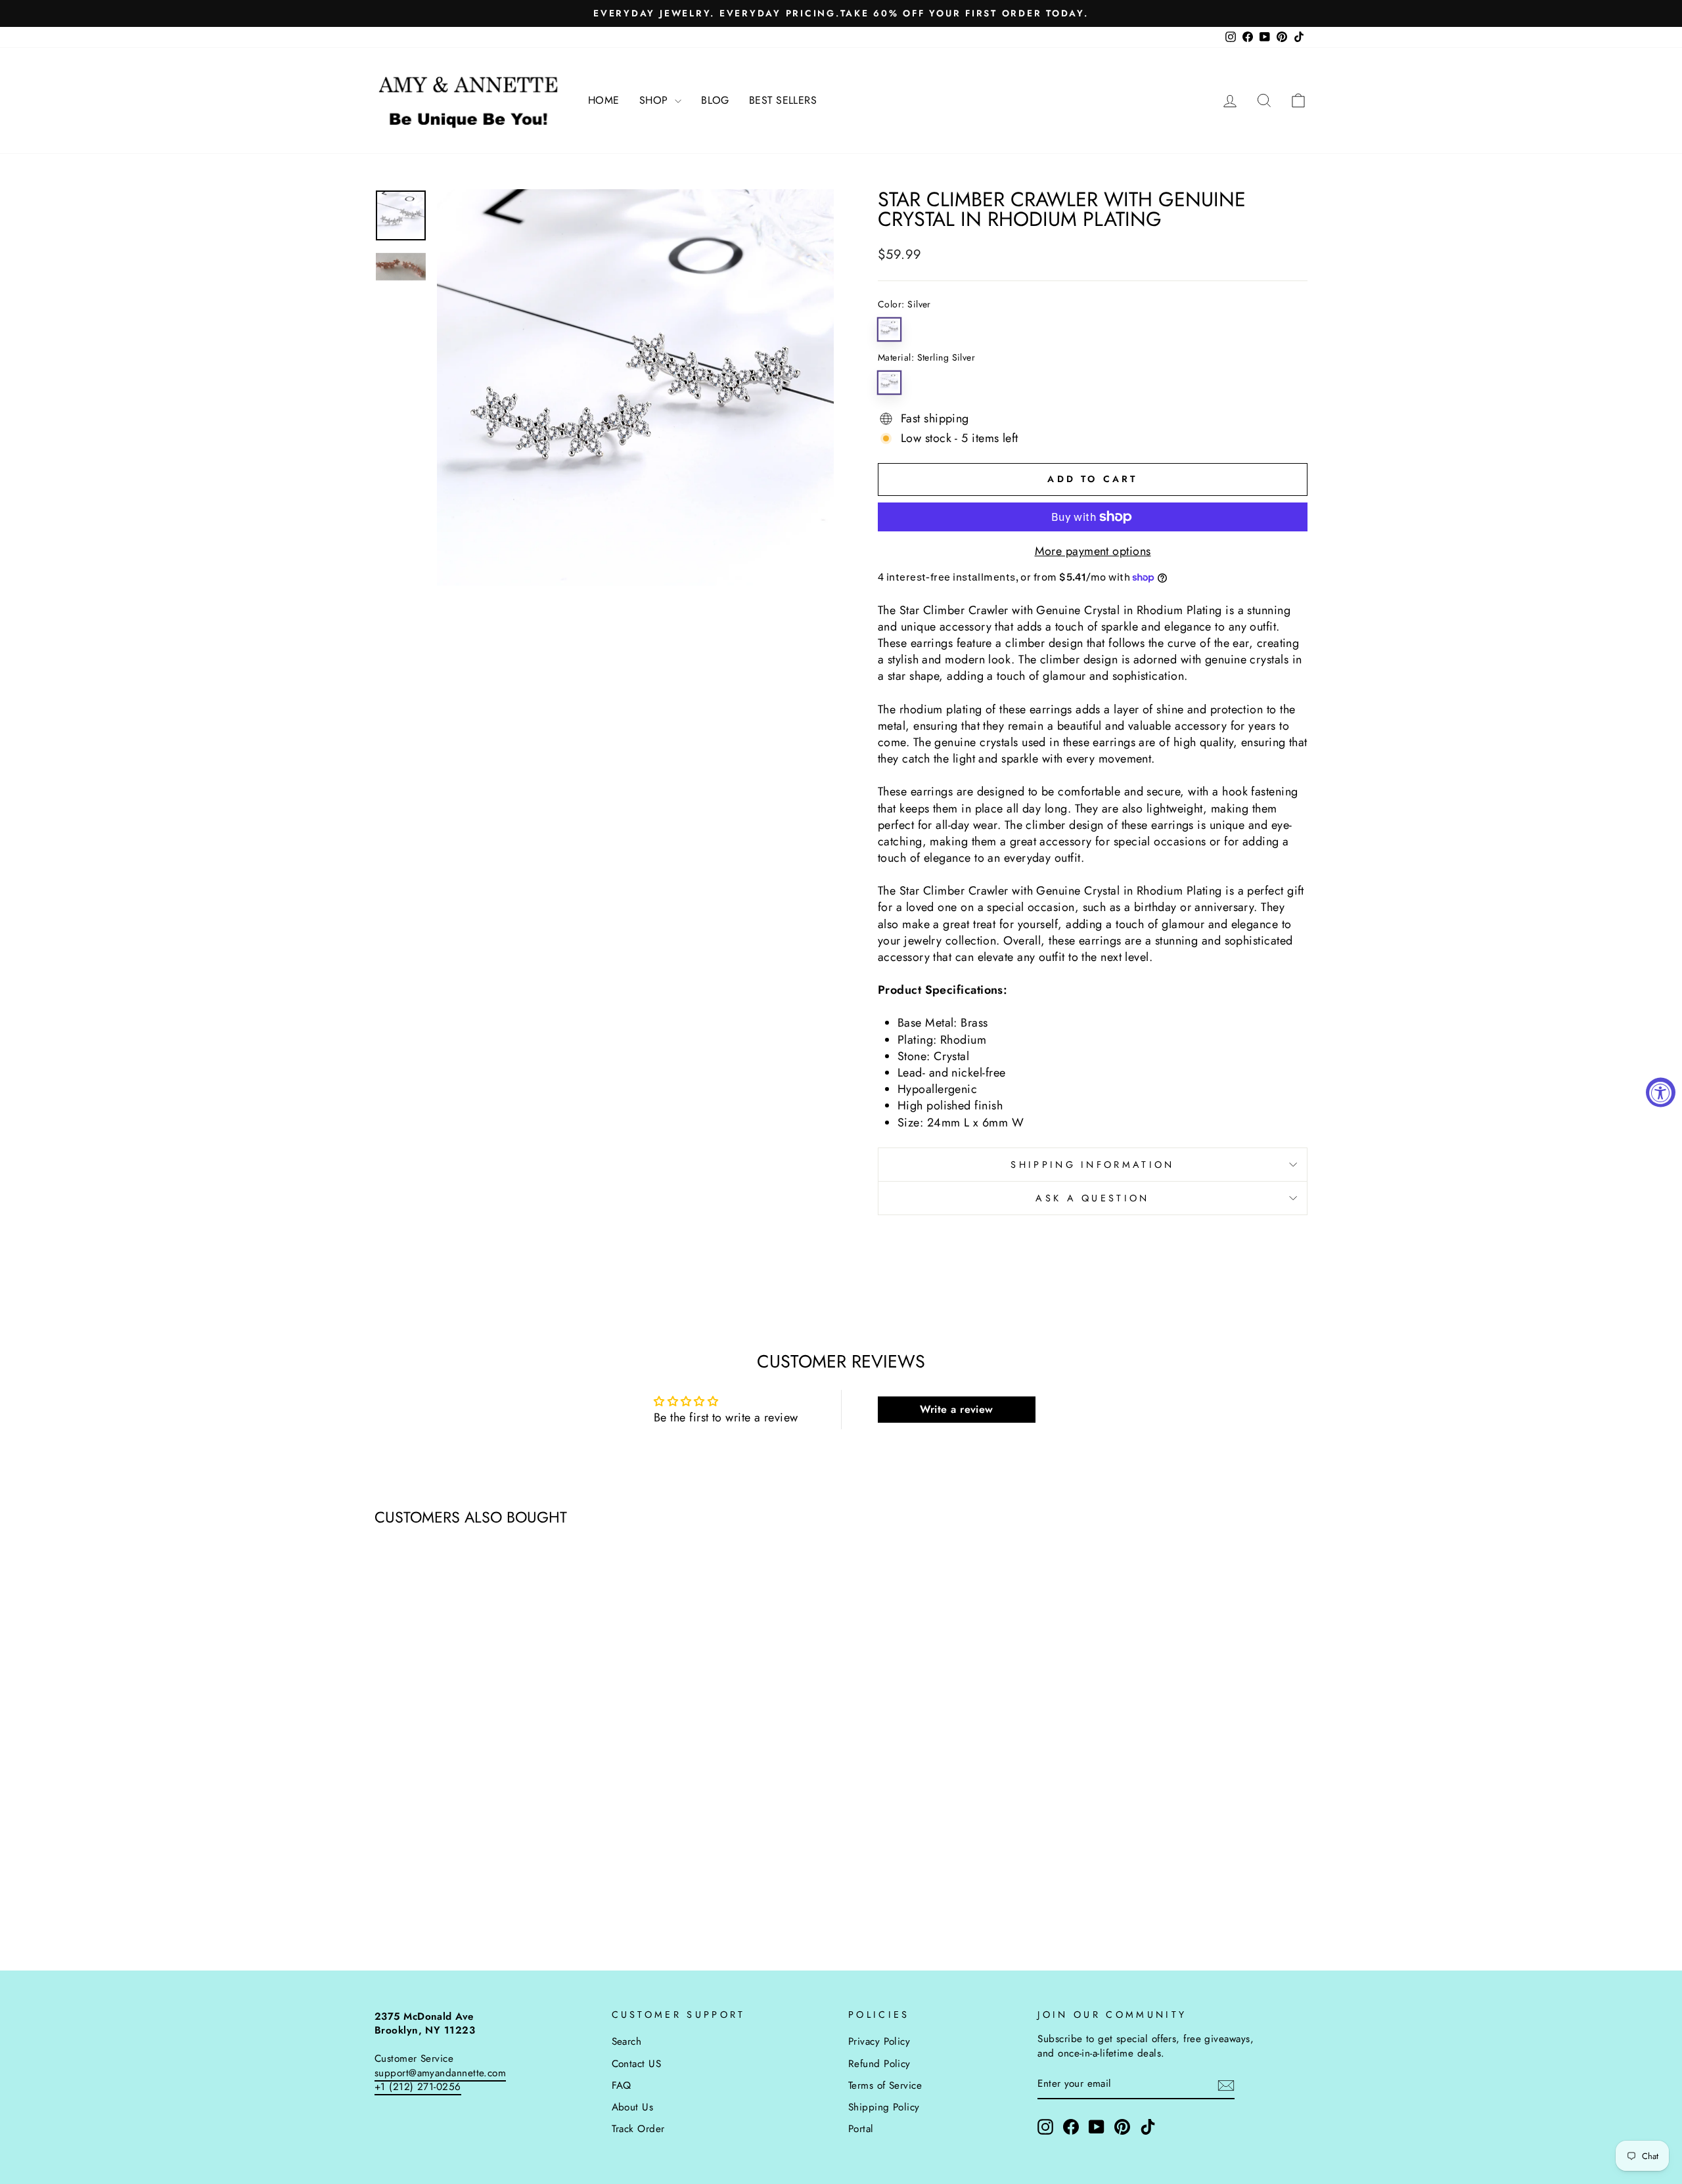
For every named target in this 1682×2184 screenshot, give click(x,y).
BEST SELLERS (783, 100)
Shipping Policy (884, 2107)
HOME (604, 100)
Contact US (637, 2064)
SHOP (655, 100)
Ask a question (1092, 1198)
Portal (861, 2129)
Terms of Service (885, 2085)
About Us (633, 2107)
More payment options (1093, 551)
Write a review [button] (957, 1409)
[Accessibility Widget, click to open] (1661, 1092)
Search (627, 2041)
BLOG (715, 100)
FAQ (622, 2085)
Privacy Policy (879, 2041)
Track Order (638, 2129)
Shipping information (1092, 1165)
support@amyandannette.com (440, 2073)
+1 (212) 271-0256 (418, 2087)
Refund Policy (879, 2064)
